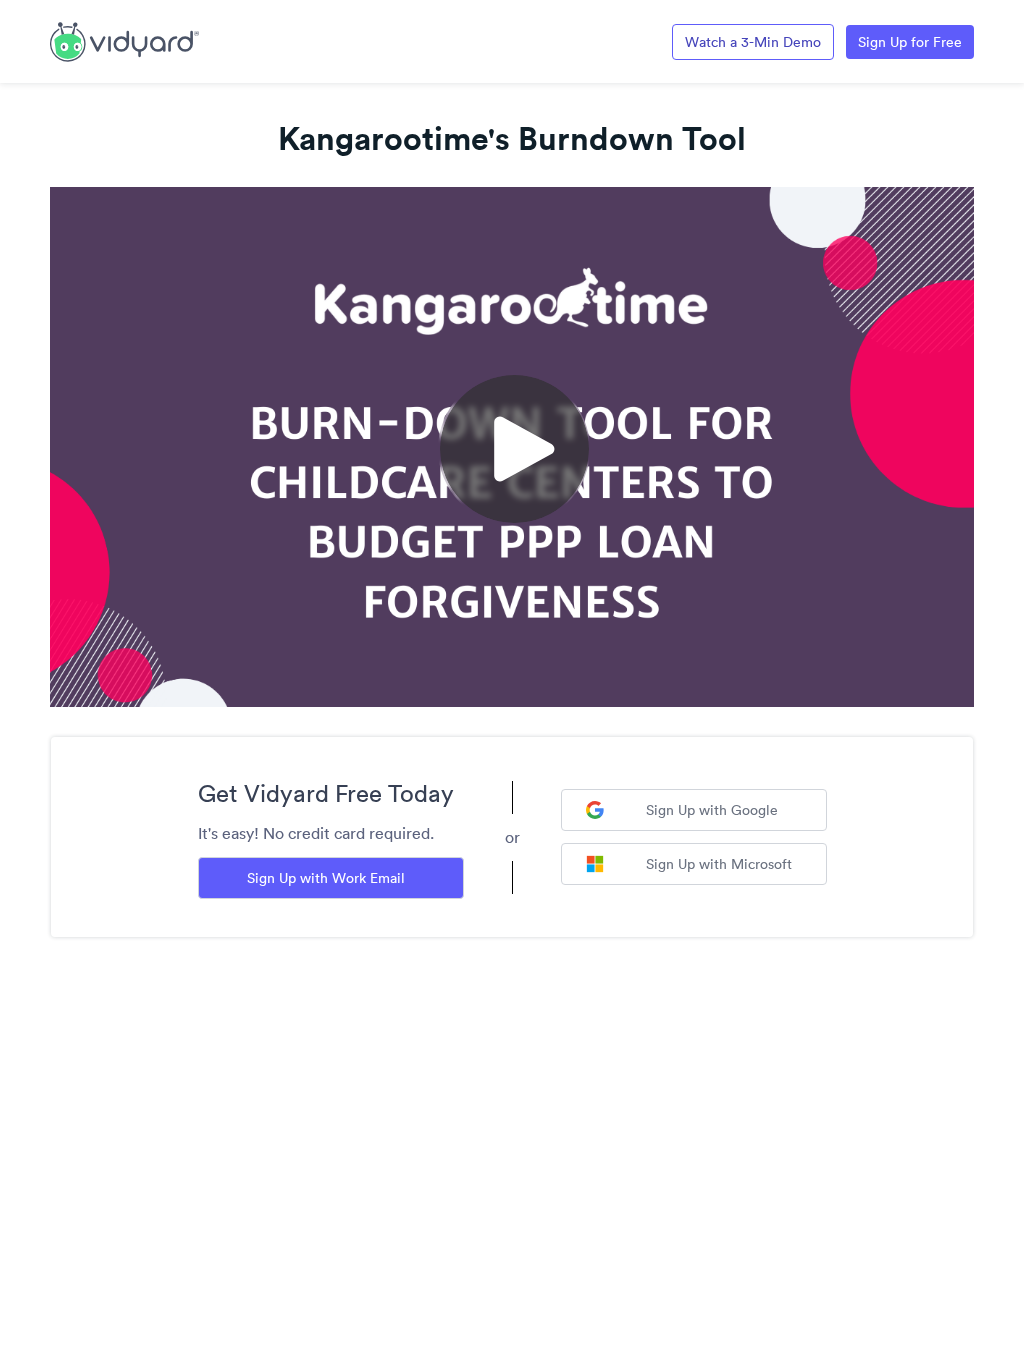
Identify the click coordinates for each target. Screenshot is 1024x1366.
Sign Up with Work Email (326, 878)
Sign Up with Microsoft (719, 864)
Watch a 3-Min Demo (753, 42)
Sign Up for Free (910, 42)
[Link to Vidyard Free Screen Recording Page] (124, 40)
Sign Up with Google (712, 810)
